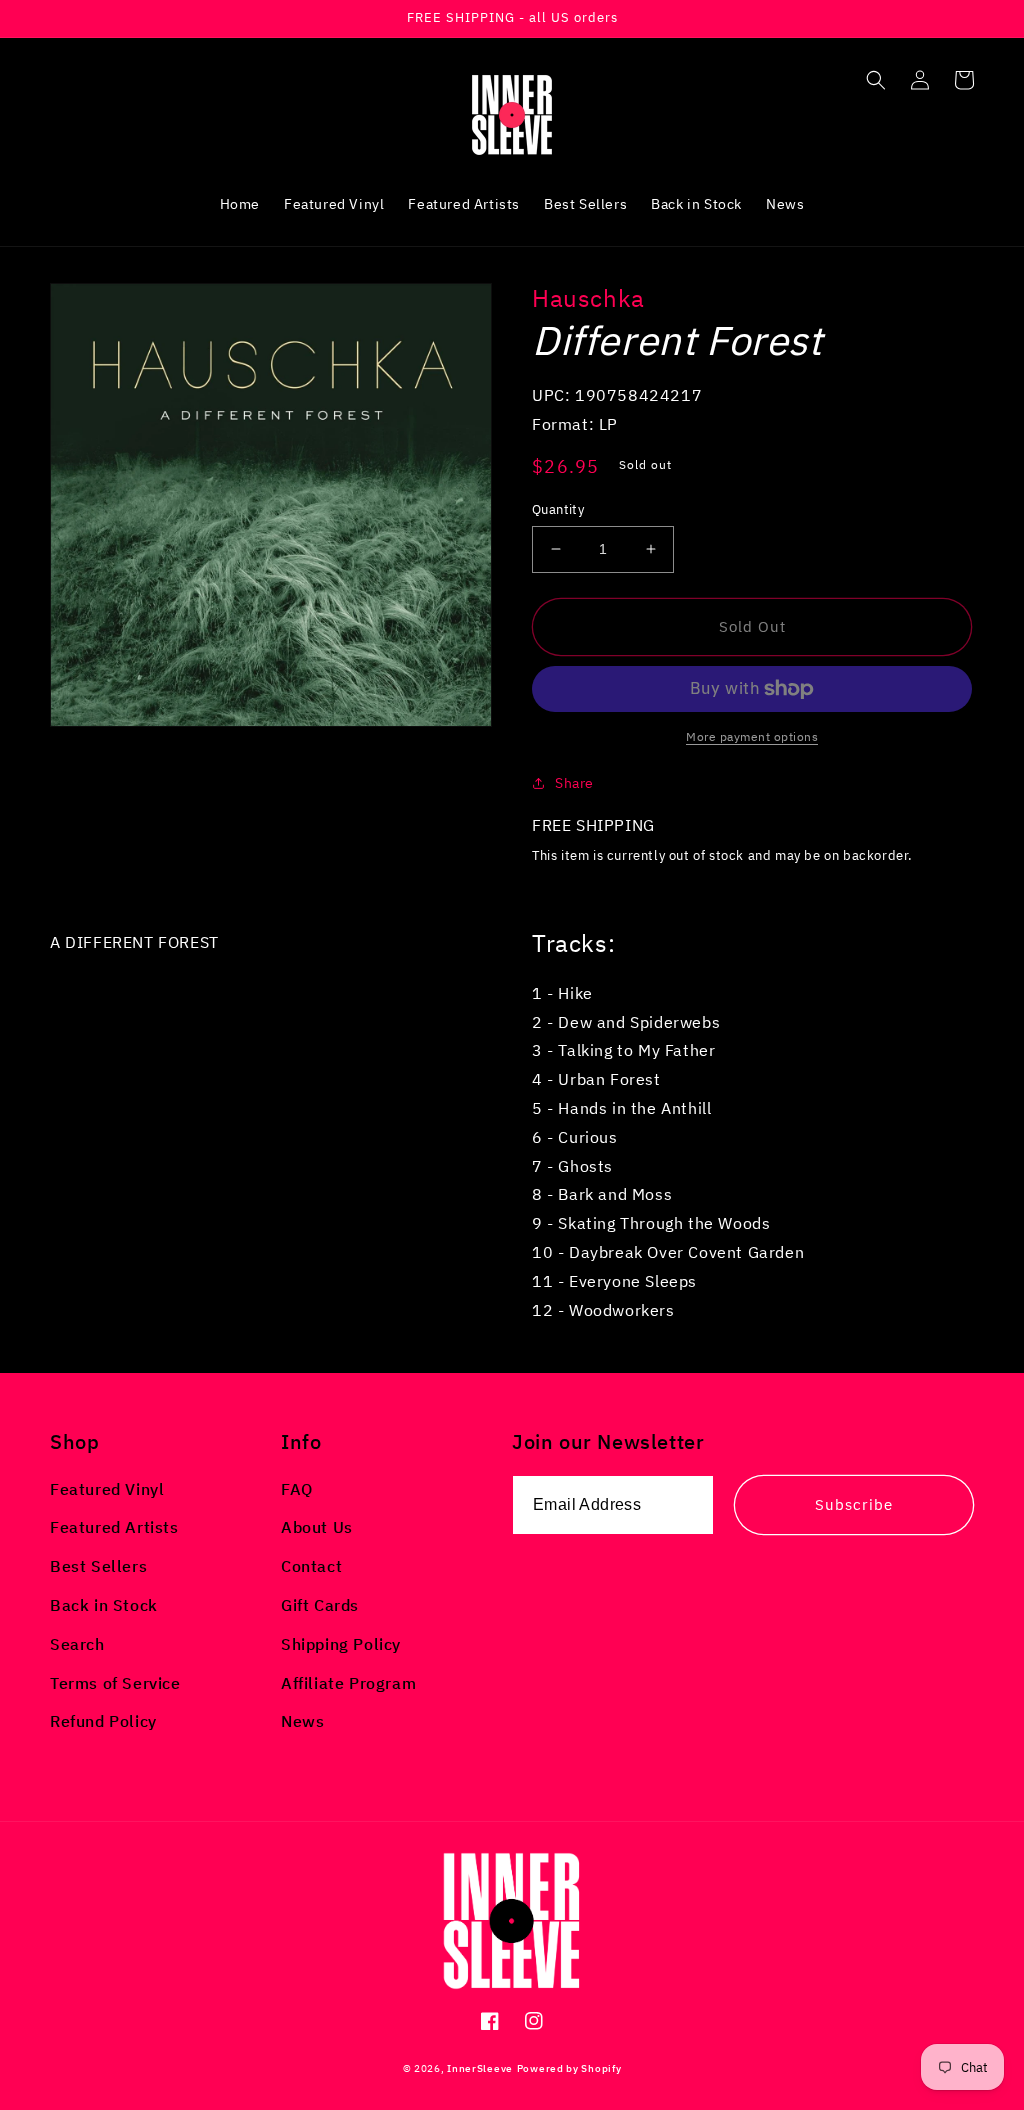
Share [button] (574, 783)
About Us (317, 1527)
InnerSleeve (480, 2068)
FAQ (297, 1489)
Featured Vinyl (107, 1489)
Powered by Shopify (569, 2068)
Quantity (558, 509)
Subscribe (854, 1504)
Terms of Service (115, 1683)
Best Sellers (98, 1566)
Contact (311, 1566)
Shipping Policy (341, 1644)
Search (77, 1644)
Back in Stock (104, 1605)
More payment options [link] (752, 736)
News (302, 1721)
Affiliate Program (348, 1683)
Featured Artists (114, 1527)
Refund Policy (103, 1721)
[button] (876, 80)
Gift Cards (320, 1605)
